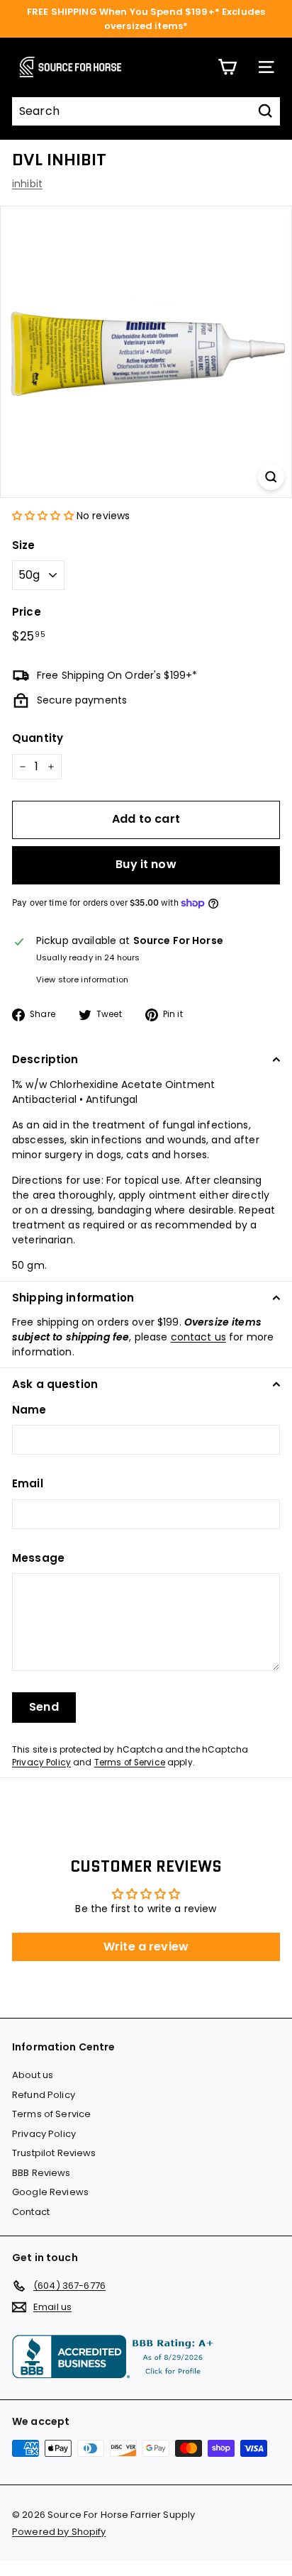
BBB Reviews (41, 2173)
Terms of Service (130, 1762)
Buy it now (146, 864)
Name (29, 1410)
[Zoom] (271, 477)
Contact (31, 2212)
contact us (198, 1337)
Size (24, 545)
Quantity (38, 738)
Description (45, 1059)
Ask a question (55, 1384)
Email (28, 1483)
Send (44, 1707)
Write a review (146, 1947)
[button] (43, 516)
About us (33, 2075)
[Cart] (227, 67)
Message (38, 1558)
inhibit (27, 184)
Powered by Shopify (59, 2532)
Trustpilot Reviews (54, 2153)
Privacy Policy (41, 1762)
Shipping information (73, 1298)
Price (27, 612)
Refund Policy (44, 2095)
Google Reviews (50, 2192)
